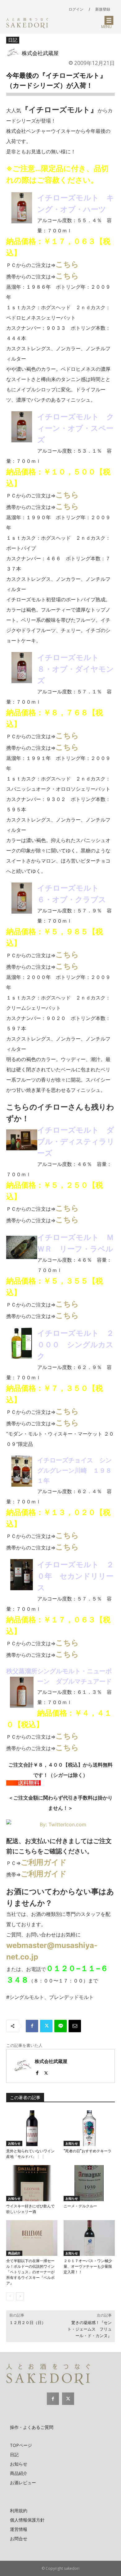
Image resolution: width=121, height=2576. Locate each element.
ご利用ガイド (44, 1862)
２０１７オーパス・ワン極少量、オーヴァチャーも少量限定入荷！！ (88, 2266)
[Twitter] (46, 2026)
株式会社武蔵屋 (40, 53)
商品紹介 (14, 2253)
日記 (13, 40)
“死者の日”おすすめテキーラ (87, 2151)
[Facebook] (32, 2026)
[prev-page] (10, 2296)
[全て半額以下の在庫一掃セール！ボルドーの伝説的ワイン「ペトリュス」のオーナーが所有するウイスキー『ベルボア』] (32, 2238)
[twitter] (46, 2072)
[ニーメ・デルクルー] (89, 2183)
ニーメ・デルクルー (80, 2206)
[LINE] (60, 2026)
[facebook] (37, 2072)
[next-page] (20, 2296)
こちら (67, 264)
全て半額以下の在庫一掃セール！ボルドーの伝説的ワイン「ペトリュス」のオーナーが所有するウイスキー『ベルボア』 (30, 2272)
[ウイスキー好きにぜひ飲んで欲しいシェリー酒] (32, 2183)
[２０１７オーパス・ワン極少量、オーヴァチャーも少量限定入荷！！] (89, 2238)
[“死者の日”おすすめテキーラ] (89, 2128)
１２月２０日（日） (27, 2323)
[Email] (75, 2026)
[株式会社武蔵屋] (14, 53)
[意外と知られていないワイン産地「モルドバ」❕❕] (32, 2128)
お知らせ (14, 2143)
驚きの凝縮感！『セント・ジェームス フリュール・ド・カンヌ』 (90, 2329)
